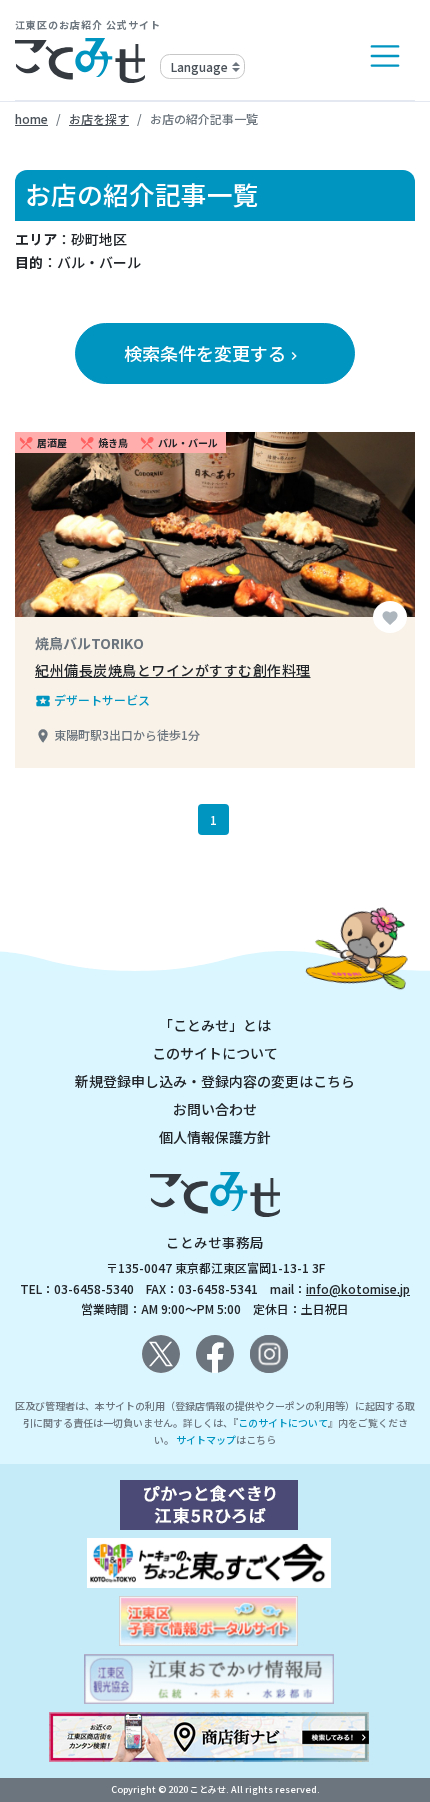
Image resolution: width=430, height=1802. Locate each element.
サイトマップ (206, 1439)
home (31, 118)
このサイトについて (215, 1053)
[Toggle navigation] (385, 56)
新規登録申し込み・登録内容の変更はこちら (215, 1081)
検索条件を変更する (213, 353)
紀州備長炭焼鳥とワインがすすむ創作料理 (173, 670)
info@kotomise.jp (358, 1288)
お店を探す (99, 118)
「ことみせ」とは (215, 1025)
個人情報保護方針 (215, 1137)
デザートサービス (92, 700)
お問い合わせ (215, 1109)
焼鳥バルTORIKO (89, 643)
